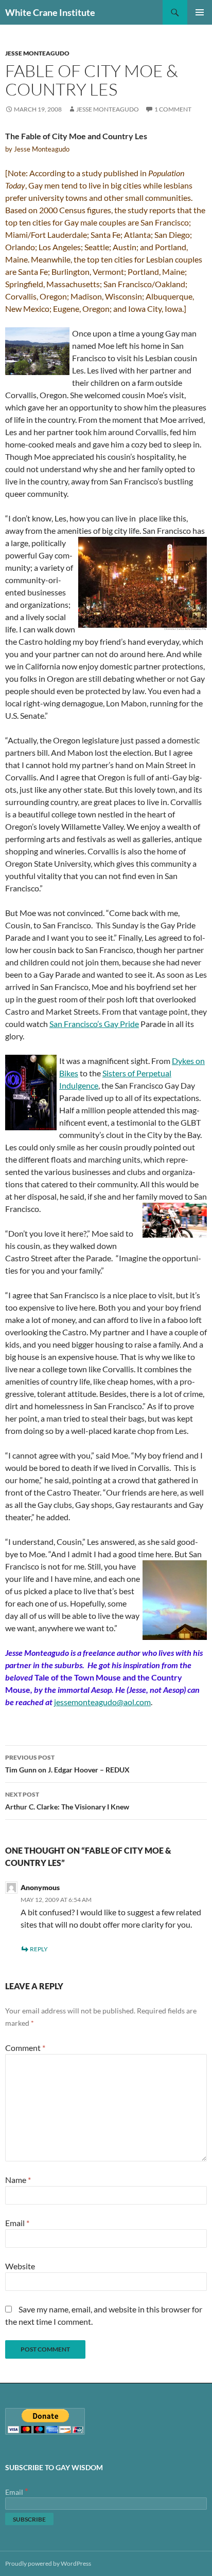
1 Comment (173, 109)
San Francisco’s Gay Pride (94, 1024)
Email (17, 2223)
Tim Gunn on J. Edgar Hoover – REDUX (67, 1764)
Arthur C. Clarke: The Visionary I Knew (67, 1801)
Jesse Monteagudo (37, 53)
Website (20, 2266)
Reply (39, 1949)
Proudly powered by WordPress (48, 2563)
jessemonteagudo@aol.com (102, 1702)
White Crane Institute (50, 12)
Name (18, 2180)
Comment (25, 2048)
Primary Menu (200, 12)
